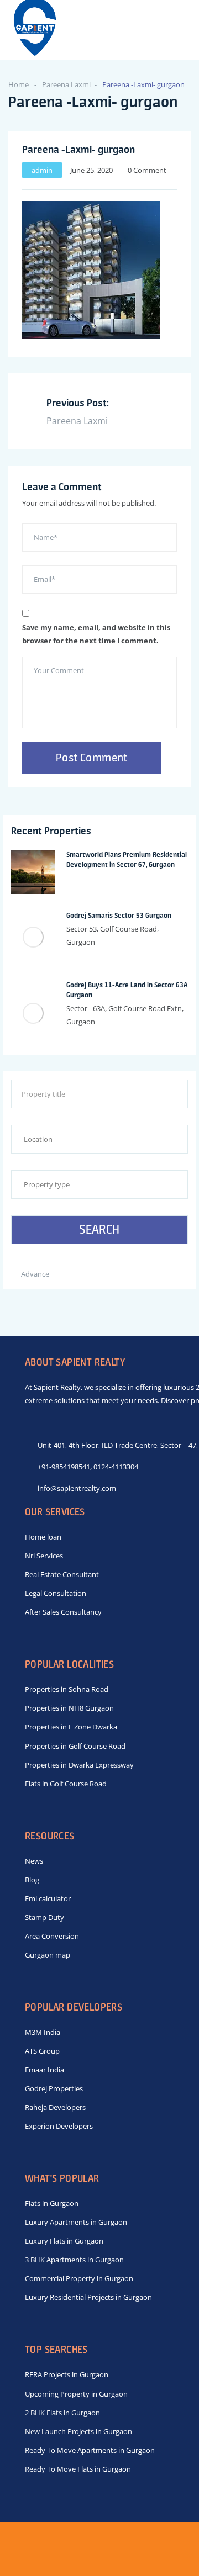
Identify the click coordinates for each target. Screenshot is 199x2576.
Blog (32, 1880)
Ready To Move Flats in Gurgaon (78, 2469)
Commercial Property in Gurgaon (79, 2278)
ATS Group (42, 2051)
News (34, 1861)
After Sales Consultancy (63, 1612)
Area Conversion (52, 1936)
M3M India (43, 2032)
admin (42, 170)
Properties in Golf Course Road (75, 1746)
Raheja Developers (55, 2107)
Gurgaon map (48, 1955)
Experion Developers (59, 2126)
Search (99, 1229)
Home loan (43, 1537)
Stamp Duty (44, 1917)
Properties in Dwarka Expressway (79, 1765)
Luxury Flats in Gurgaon (64, 2241)
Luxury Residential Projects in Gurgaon (88, 2297)
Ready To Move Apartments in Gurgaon (90, 2450)
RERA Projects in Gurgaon (67, 2374)
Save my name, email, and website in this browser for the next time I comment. (96, 634)
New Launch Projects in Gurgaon (78, 2431)
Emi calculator (48, 1898)
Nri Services (44, 1556)
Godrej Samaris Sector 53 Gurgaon (119, 915)
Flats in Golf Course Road (66, 1784)
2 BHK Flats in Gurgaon (62, 2413)
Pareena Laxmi (66, 84)
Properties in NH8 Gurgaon (69, 1708)
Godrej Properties (54, 2088)
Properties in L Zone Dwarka (71, 1727)
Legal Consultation (56, 1593)
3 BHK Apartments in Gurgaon (74, 2260)
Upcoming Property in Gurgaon (76, 2394)
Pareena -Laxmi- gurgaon (78, 149)
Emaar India (44, 2070)
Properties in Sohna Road (67, 1689)
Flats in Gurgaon (52, 2203)
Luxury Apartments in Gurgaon (76, 2222)
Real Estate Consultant (62, 1574)
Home (19, 84)
